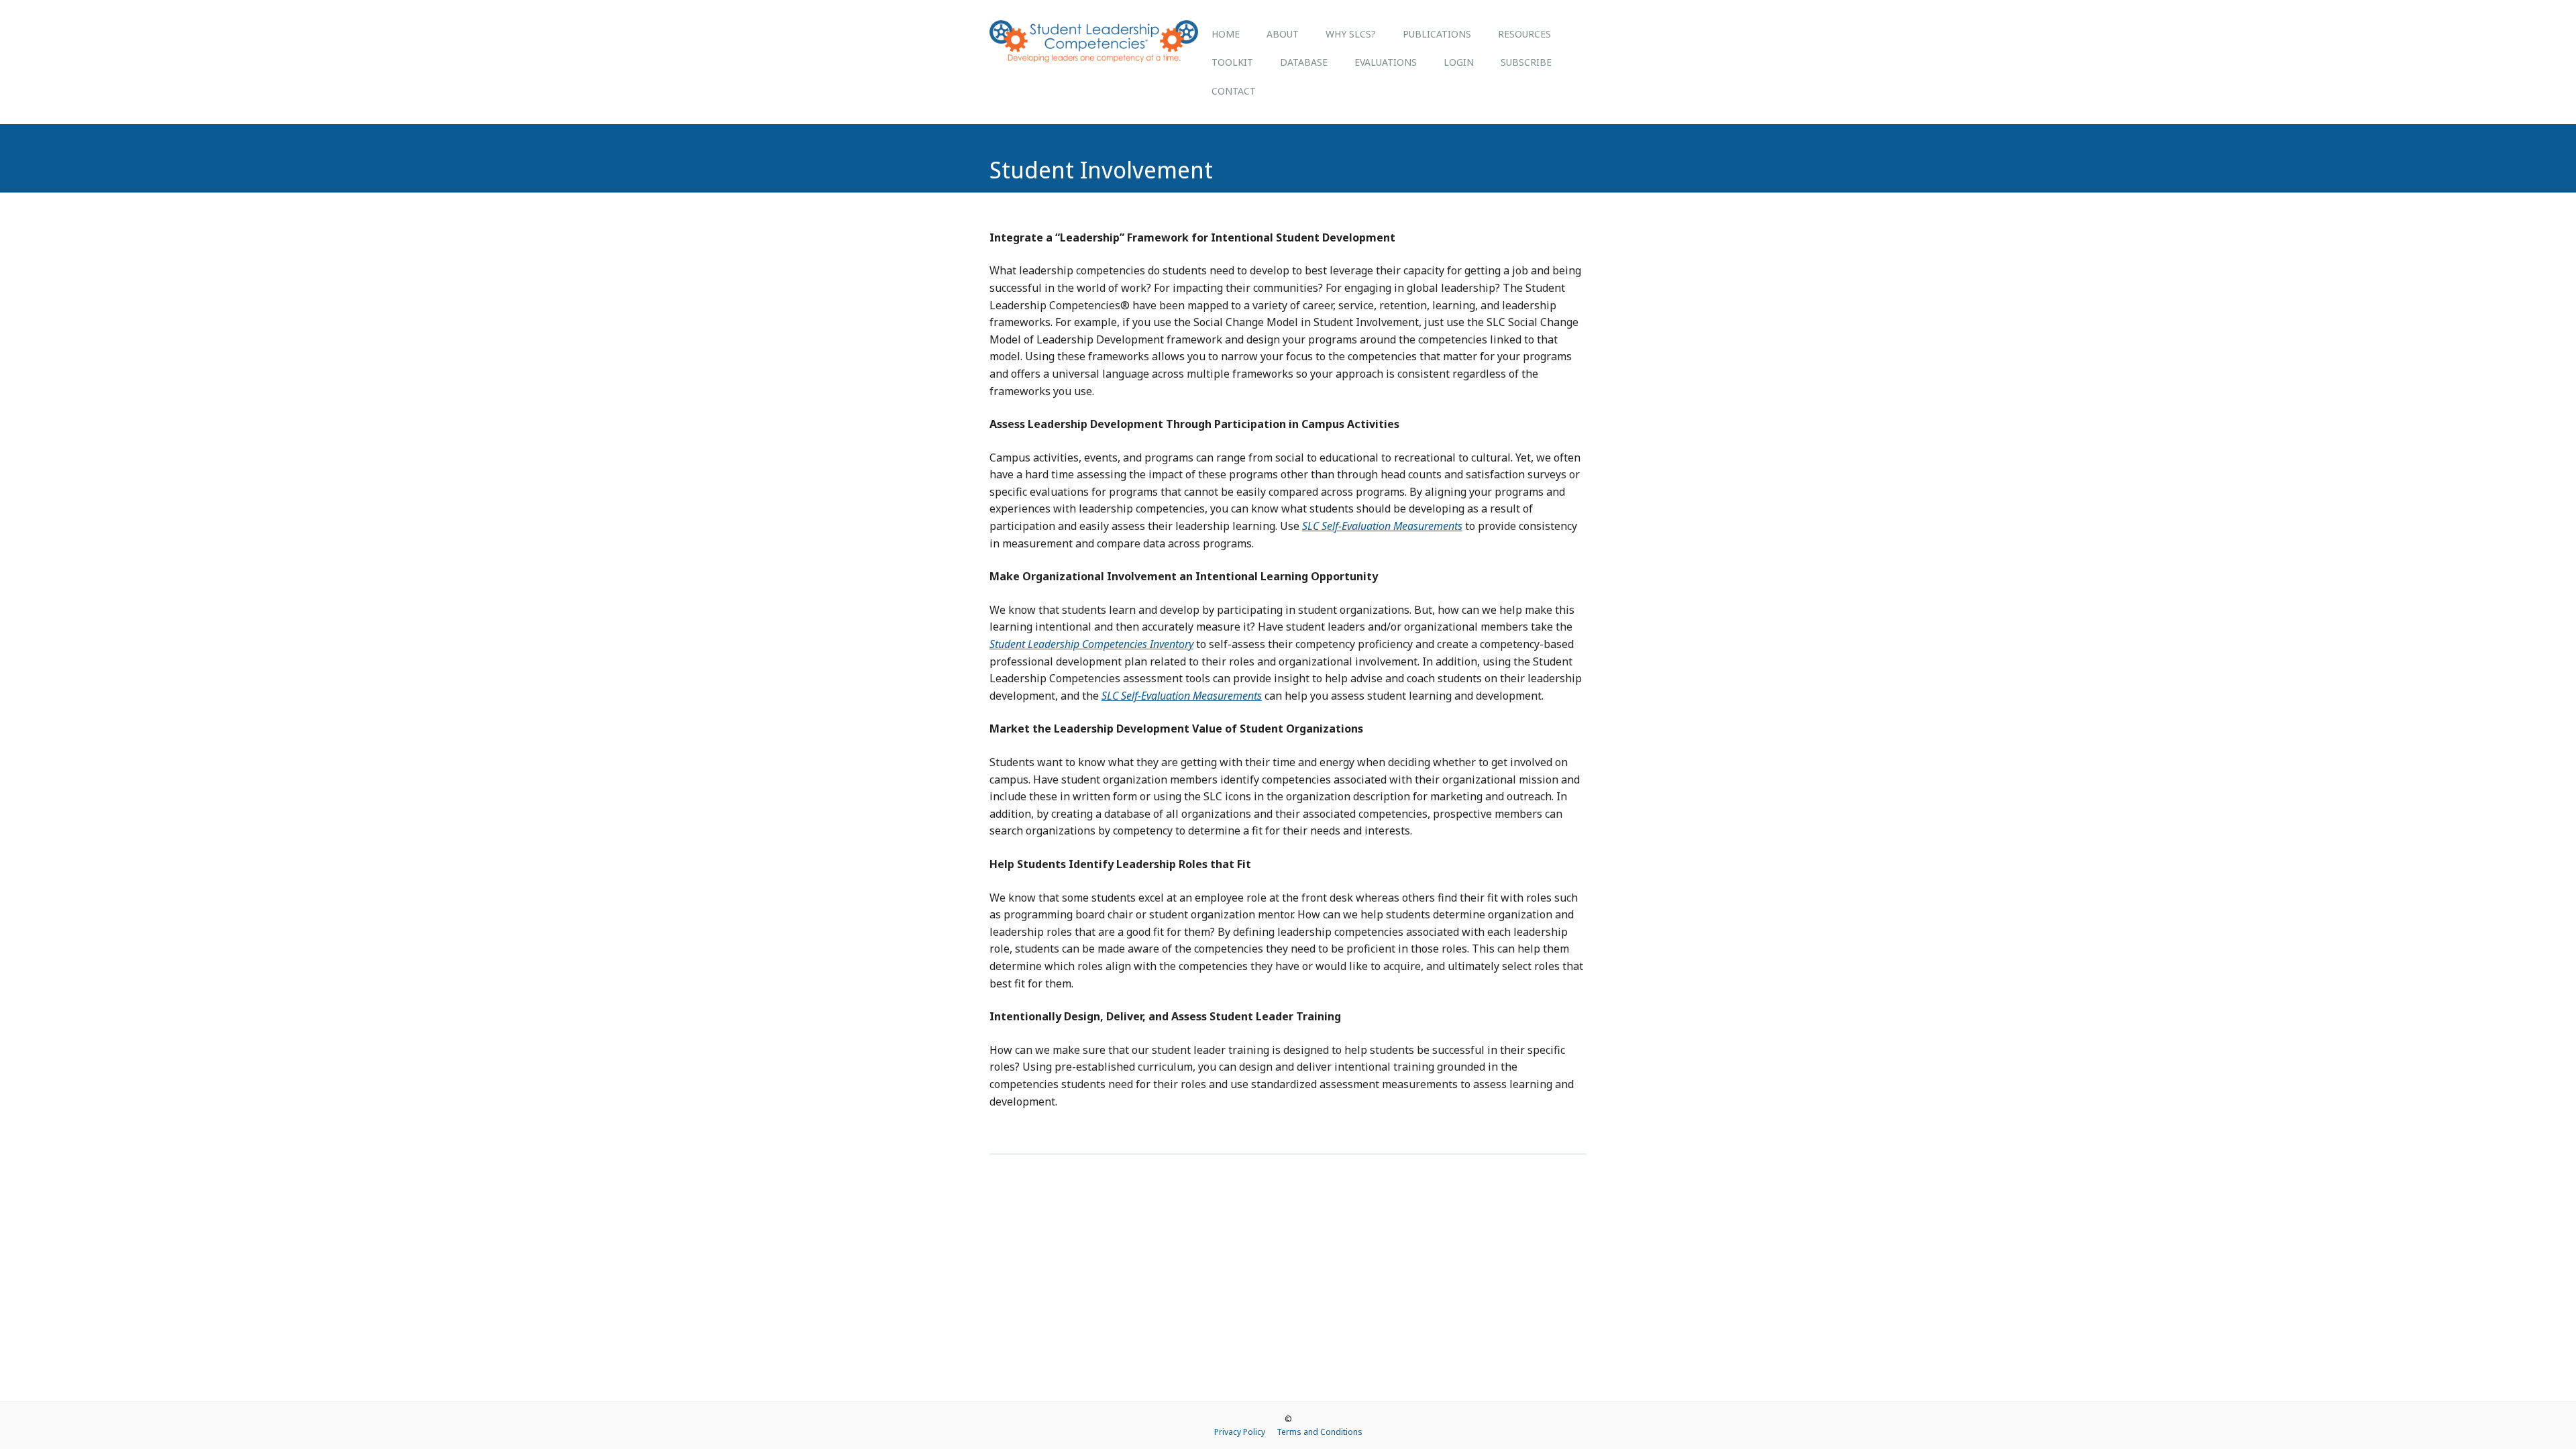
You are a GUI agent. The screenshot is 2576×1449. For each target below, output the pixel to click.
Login (1459, 62)
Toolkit (1232, 62)
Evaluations (1386, 62)
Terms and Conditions (1320, 1432)
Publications (1437, 34)
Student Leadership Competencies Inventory (1091, 644)
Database (1304, 62)
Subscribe (1526, 62)
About (1283, 34)
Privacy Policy (1240, 1432)
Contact (1234, 91)
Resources (1524, 34)
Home (1226, 34)
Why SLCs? (1351, 34)
